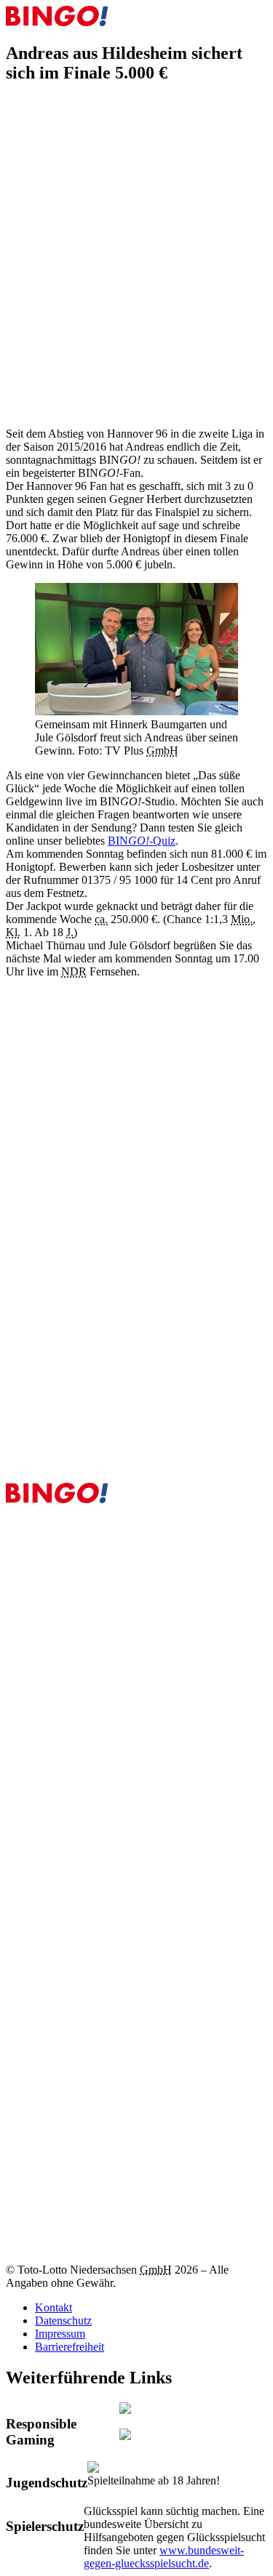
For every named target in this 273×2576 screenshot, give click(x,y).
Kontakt (54, 2307)
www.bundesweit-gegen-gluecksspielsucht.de (164, 2557)
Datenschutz (63, 2321)
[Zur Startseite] (57, 22)
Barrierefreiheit (70, 2347)
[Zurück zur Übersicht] (15, 111)
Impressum (60, 2334)
